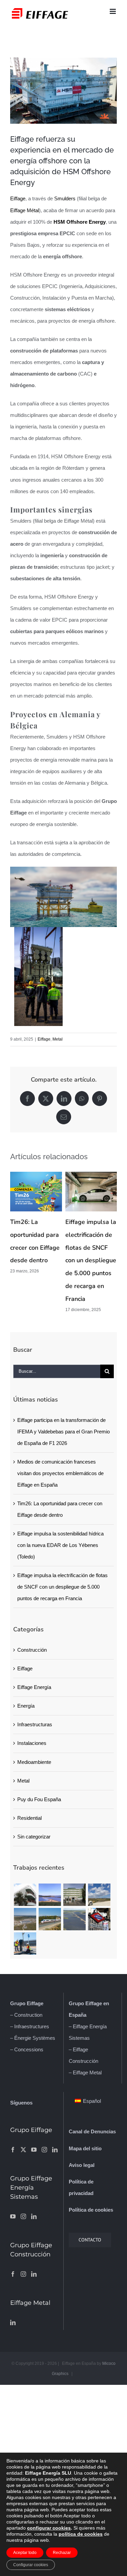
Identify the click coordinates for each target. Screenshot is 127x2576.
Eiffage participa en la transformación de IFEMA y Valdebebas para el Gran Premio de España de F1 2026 (63, 1432)
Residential (29, 1818)
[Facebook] (13, 2150)
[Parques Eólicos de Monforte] (99, 1895)
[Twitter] (23, 2150)
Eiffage (18, 198)
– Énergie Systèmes (33, 2038)
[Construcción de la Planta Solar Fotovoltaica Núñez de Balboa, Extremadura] (74, 1919)
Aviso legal (82, 2165)
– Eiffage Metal (85, 2072)
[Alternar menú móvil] (113, 11)
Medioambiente (34, 1762)
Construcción (32, 1650)
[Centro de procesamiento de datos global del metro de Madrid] (99, 1919)
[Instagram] (44, 2150)
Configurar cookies (31, 2565)
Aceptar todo (25, 2553)
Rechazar (62, 2553)
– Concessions (27, 2049)
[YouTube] (34, 2150)
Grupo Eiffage (27, 2003)
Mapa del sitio (85, 2148)
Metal (58, 1039)
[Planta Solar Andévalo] (50, 1895)
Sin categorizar (34, 1837)
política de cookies (81, 2534)
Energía (26, 1706)
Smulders (65, 198)
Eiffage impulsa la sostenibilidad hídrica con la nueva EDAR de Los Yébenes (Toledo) (60, 1545)
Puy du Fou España (39, 1799)
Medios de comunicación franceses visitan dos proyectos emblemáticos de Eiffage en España (60, 1473)
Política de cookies (91, 2210)
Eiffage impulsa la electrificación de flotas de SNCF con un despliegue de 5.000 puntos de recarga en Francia (91, 1261)
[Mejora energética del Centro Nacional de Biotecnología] (74, 1895)
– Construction (26, 2015)
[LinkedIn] (55, 2150)
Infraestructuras (35, 1724)
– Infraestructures (30, 2026)
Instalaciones (32, 1743)
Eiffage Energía (34, 1687)
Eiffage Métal (25, 210)
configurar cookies (49, 2528)
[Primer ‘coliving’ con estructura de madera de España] (25, 1895)
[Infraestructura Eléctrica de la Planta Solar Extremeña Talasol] (25, 1919)
